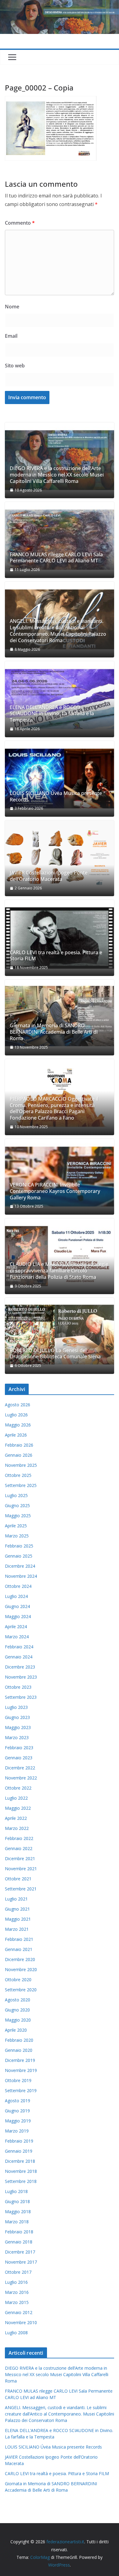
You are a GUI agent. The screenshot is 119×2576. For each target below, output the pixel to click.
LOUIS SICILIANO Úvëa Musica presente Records (56, 797)
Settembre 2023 (21, 1697)
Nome (12, 307)
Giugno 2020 (17, 2010)
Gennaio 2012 (19, 2312)
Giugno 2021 (17, 1909)
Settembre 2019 (21, 2090)
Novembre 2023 (21, 1677)
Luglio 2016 (16, 2282)
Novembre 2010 (21, 2322)
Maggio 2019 (18, 2121)
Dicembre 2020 (20, 1959)
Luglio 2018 (16, 2191)
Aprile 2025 (16, 1526)
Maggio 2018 (18, 2212)
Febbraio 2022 (19, 1838)
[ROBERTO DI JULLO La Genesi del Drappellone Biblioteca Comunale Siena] (60, 1336)
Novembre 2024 (21, 1576)
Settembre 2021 (21, 1889)
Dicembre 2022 (20, 1768)
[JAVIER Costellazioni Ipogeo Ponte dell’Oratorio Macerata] (60, 858)
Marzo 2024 (17, 1637)
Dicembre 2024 (20, 1566)
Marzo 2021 (17, 1929)
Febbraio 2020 (19, 2040)
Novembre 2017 (21, 2262)
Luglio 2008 (16, 2333)
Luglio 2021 (16, 1899)
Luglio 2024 (16, 1596)
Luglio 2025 (16, 1495)
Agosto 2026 (18, 1405)
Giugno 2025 (17, 1505)
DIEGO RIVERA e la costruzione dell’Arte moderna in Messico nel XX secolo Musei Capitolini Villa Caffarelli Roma (57, 475)
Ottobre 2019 (18, 2080)
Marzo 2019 (17, 2131)
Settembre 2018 (21, 2181)
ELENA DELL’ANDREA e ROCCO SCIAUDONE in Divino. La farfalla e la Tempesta (52, 714)
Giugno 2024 (17, 1606)
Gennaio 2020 (19, 2050)
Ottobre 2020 (18, 1980)
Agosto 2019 (18, 2101)
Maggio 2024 (18, 1616)
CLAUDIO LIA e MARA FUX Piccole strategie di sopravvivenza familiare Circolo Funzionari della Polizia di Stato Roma (59, 1271)
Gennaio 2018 (19, 2242)
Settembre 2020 (21, 1990)
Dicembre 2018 (20, 2161)
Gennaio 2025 (19, 1556)
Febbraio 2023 (19, 1748)
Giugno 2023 (17, 1717)
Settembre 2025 (21, 1485)
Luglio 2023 (16, 1707)
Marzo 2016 (17, 2292)
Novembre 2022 (21, 1778)
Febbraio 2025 (19, 1546)
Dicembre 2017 (20, 2252)
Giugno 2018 (17, 2201)
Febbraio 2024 (19, 1647)
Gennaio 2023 (19, 1758)
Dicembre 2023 (20, 1667)
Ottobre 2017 (18, 2272)
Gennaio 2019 (19, 2151)
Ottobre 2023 (18, 1687)
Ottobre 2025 (18, 1475)
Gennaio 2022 (19, 1848)
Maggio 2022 (18, 1808)
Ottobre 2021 (18, 1879)
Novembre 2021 (21, 1869)
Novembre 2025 (21, 1465)
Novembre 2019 (21, 2070)
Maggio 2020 (18, 2020)
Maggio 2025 (18, 1516)
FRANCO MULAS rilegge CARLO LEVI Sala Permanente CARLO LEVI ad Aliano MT (56, 558)
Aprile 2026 (16, 1435)
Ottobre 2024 (18, 1586)
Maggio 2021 (18, 1919)
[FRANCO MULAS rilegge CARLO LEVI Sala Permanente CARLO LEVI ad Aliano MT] (60, 540)
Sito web (15, 366)
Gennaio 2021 (19, 1949)
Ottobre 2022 (18, 1788)
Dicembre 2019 (20, 2060)
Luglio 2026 (16, 1415)
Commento (20, 223)
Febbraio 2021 (19, 1939)
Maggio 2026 (18, 1425)
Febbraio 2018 (19, 2232)
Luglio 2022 (16, 1798)
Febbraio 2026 (19, 1445)
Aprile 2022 (16, 1818)
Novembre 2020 (21, 1969)
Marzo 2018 (17, 2222)
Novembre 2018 (21, 2171)
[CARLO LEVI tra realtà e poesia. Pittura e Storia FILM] (60, 938)
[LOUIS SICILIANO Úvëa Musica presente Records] (60, 779)
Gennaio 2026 (19, 1455)
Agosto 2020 (18, 2000)
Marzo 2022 (17, 1828)
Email (11, 336)
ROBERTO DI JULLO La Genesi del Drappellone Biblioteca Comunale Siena (55, 1354)
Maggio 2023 (18, 1727)
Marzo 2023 (17, 1737)
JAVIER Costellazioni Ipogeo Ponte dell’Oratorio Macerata (49, 876)
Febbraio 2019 (19, 2141)
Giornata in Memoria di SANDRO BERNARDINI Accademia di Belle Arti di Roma (54, 1032)
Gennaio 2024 (19, 1657)
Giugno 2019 (17, 2111)
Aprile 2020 (16, 2030)
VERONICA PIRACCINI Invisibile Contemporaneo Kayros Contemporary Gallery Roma (55, 1191)
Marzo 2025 (17, 1536)
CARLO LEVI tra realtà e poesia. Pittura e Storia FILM (56, 956)
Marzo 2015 (17, 2302)
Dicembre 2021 (20, 1858)
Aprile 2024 (16, 1627)
